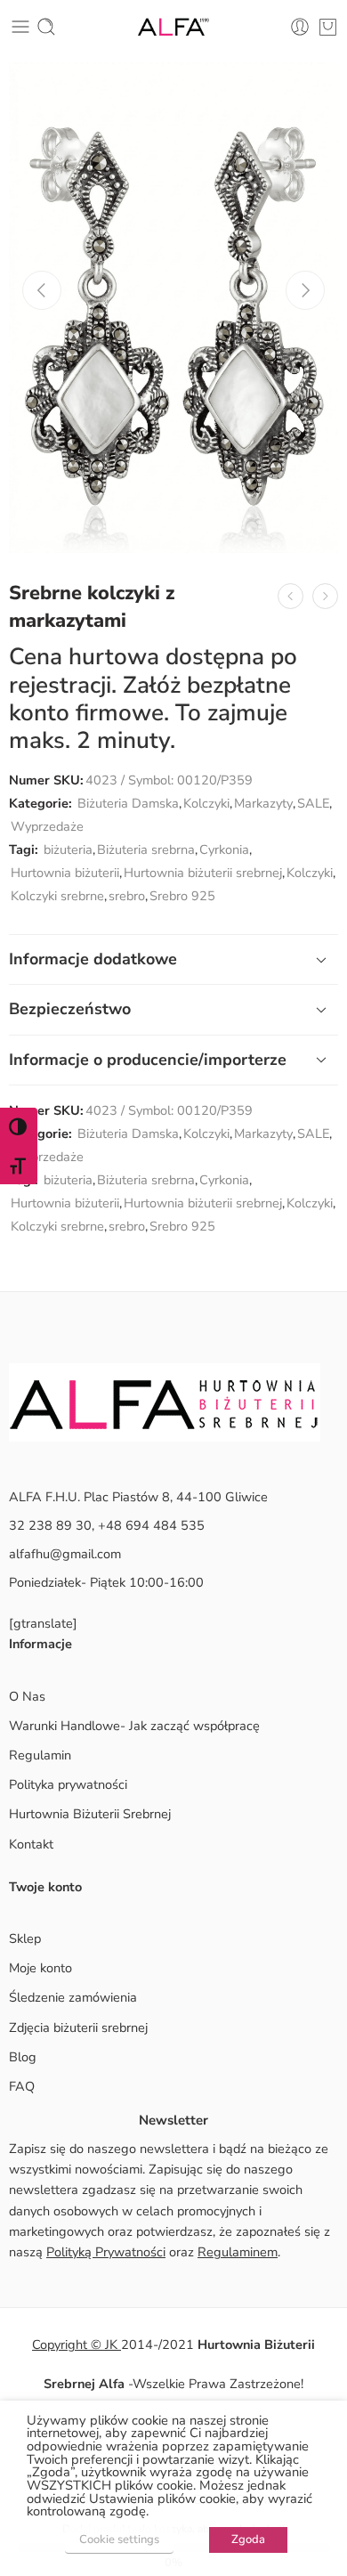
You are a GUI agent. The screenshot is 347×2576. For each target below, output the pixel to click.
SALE (313, 803)
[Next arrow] (305, 290)
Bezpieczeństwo (70, 1009)
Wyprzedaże (47, 826)
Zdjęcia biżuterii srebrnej (78, 2027)
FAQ (22, 2086)
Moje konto (40, 1968)
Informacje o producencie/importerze (148, 1060)
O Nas (27, 1696)
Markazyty (263, 803)
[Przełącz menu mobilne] (20, 27)
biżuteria (68, 849)
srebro (127, 896)
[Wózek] (328, 27)
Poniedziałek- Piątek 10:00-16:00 (106, 1582)
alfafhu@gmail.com (65, 1554)
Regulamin (40, 1755)
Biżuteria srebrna (146, 849)
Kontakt (31, 1844)
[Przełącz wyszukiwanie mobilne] (46, 27)
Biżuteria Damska (128, 803)
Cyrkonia (224, 849)
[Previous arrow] (42, 290)
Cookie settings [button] (119, 2539)
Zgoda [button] (248, 2539)
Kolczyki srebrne (57, 896)
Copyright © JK (77, 2344)
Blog (23, 2057)
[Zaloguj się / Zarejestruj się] (300, 27)
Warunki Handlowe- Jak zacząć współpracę (134, 1726)
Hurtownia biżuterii (65, 873)
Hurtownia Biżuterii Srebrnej (90, 1814)
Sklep (25, 1938)
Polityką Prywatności (106, 2252)
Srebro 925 (182, 896)
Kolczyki (206, 803)
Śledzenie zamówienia (73, 1997)
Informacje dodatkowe (93, 959)
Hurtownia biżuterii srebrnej (203, 873)
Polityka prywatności (68, 1784)
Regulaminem (238, 2252)
